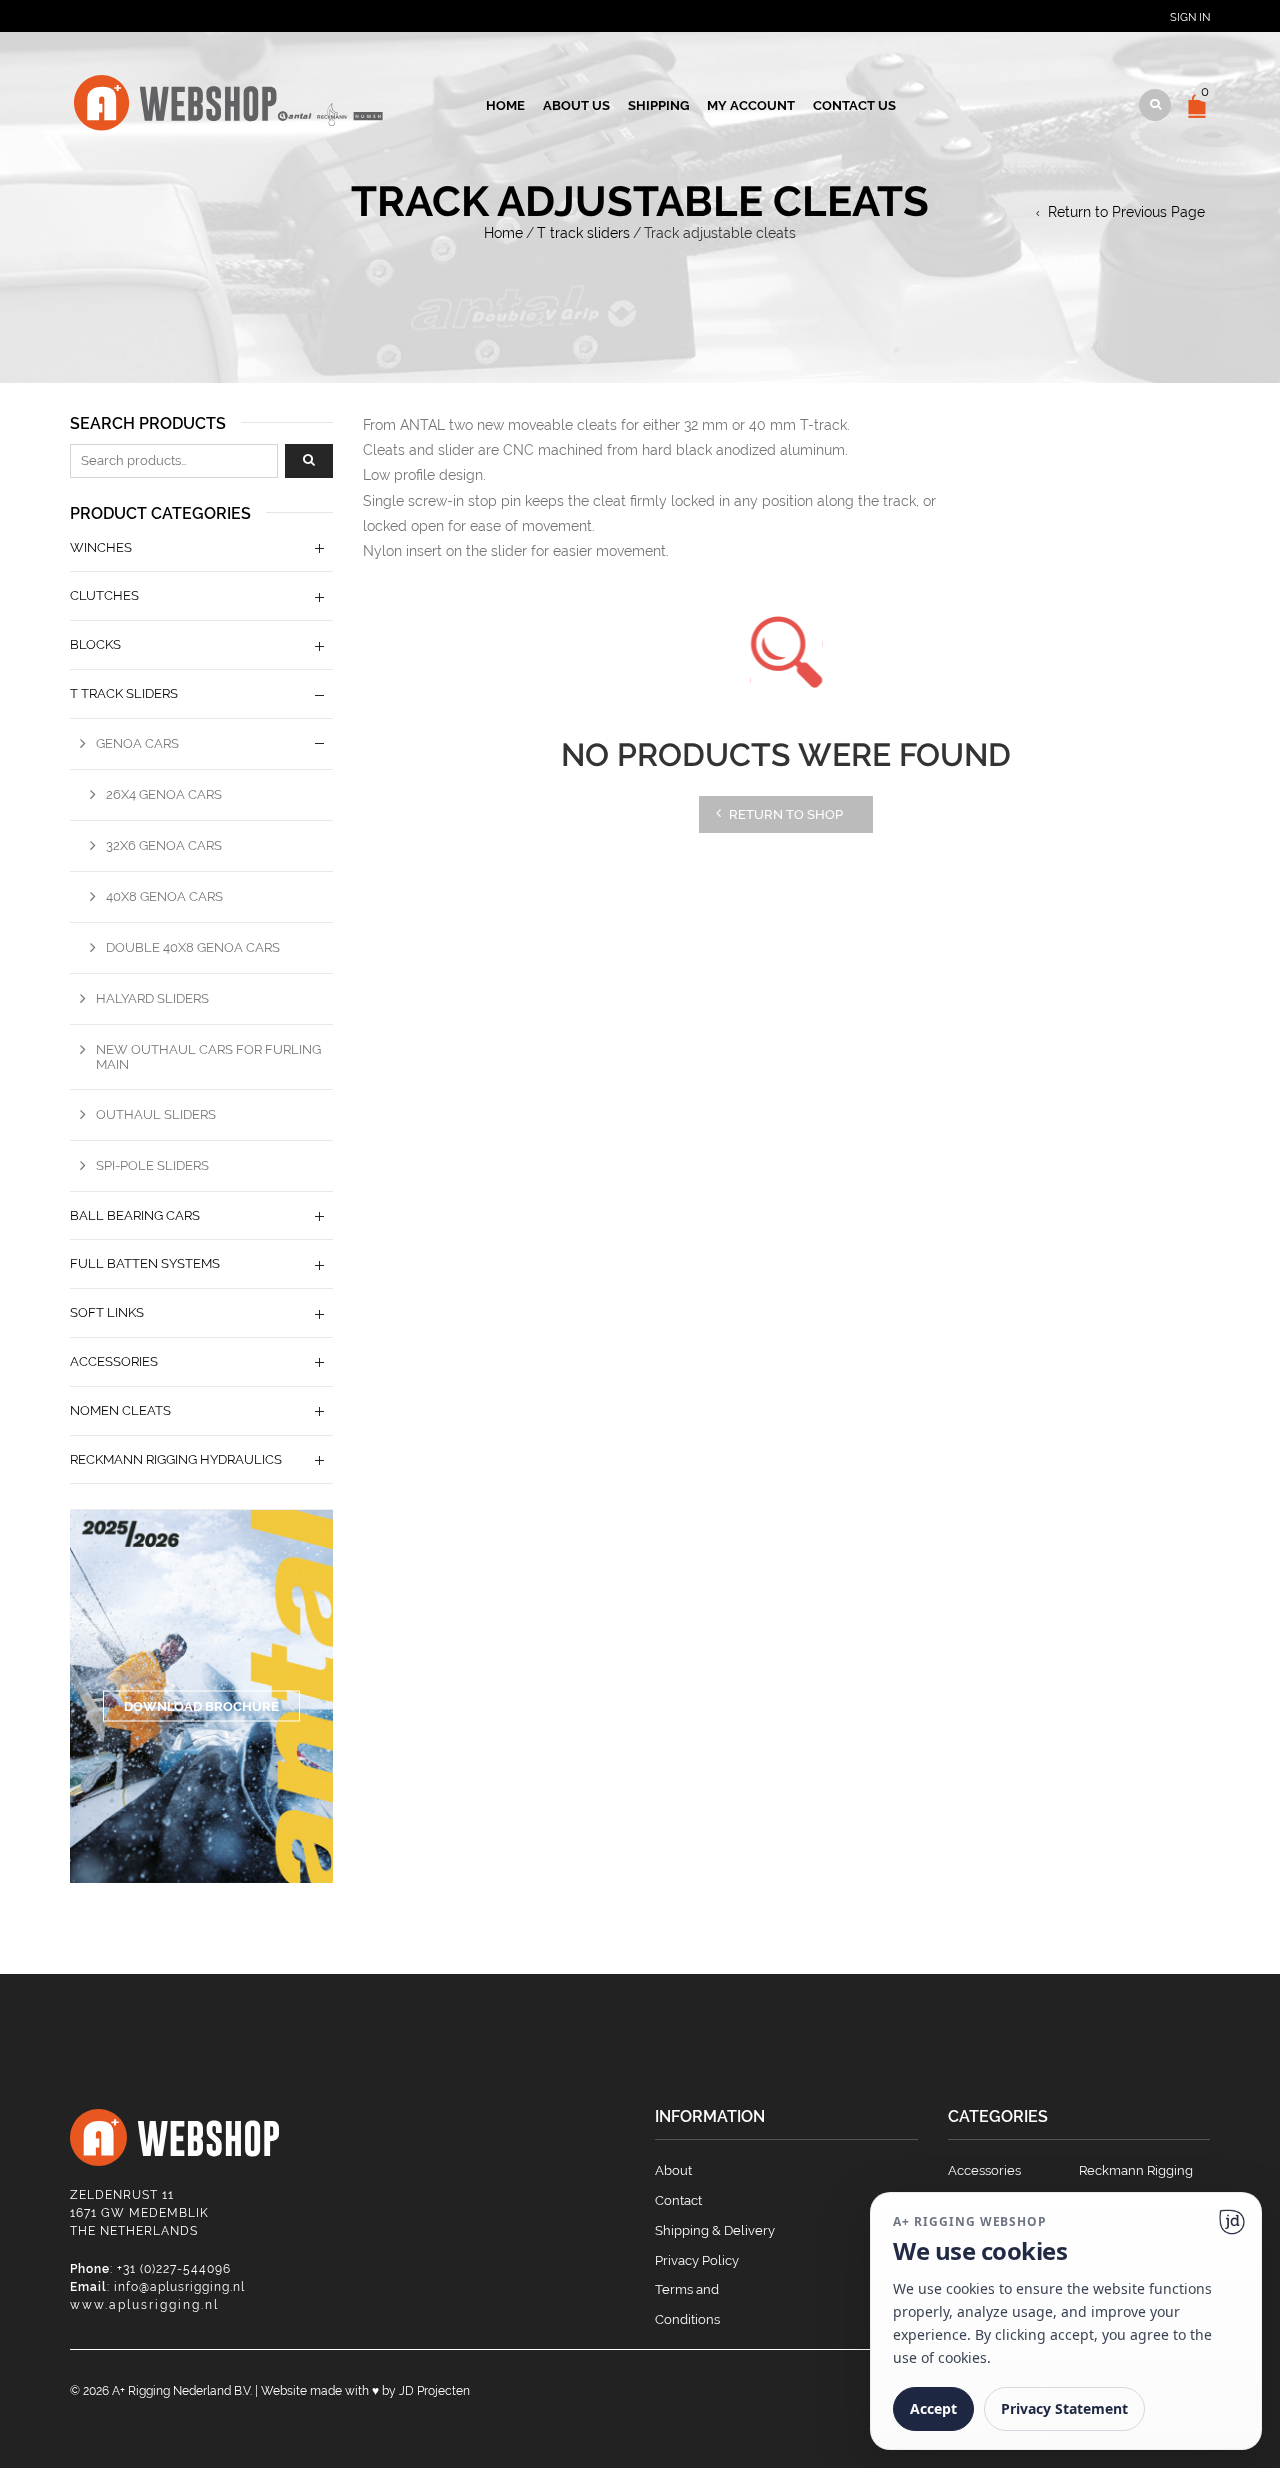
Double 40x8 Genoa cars (193, 947)
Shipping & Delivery (715, 2230)
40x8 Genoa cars (164, 896)
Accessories (114, 1361)
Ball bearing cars (135, 1215)
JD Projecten (434, 2391)
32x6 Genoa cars (164, 845)
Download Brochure (201, 1706)
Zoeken (309, 461)
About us (576, 105)
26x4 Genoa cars (164, 794)
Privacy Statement (1064, 2408)
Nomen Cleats (120, 1410)
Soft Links (107, 1312)
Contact (678, 2200)
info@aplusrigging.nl (179, 2287)
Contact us (854, 105)
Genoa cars (137, 743)
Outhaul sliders (156, 1114)
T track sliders (583, 233)
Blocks (95, 644)
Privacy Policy (697, 2260)
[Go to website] (1232, 2222)
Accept (933, 2408)
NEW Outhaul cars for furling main (208, 1057)
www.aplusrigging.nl (144, 2305)
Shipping (658, 105)
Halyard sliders (152, 998)
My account (751, 105)
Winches (101, 547)
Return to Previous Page (1126, 212)
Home (505, 105)
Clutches (104, 595)
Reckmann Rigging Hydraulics (176, 1459)
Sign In (1190, 17)
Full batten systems (145, 1263)
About (673, 2170)
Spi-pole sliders (152, 1165)
